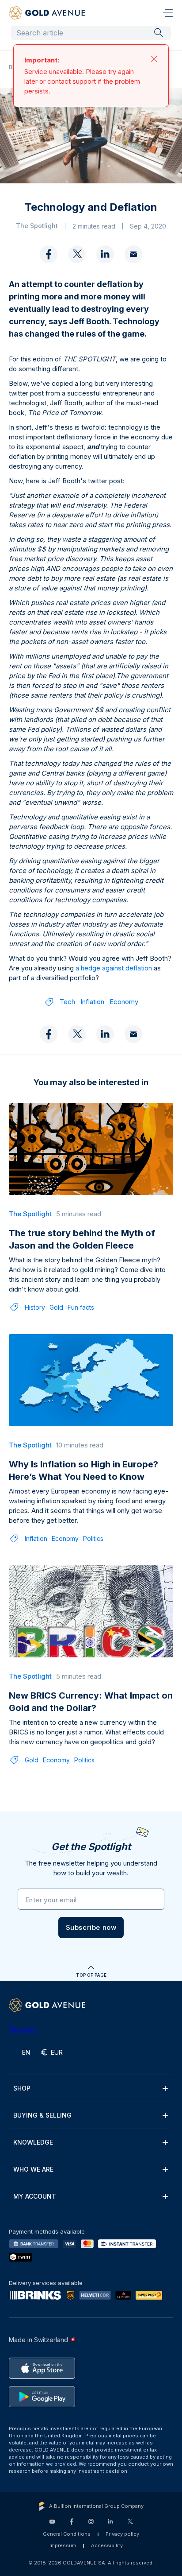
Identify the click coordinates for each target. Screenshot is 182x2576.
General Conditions (67, 2543)
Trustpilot (23, 2039)
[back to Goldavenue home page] (47, 13)
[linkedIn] (105, 264)
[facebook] (49, 264)
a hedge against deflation (114, 977)
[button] (91, 1936)
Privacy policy (122, 2543)
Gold (56, 1316)
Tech (67, 1011)
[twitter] (77, 264)
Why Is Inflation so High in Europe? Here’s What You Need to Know (83, 1479)
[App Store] (42, 2377)
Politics (93, 1547)
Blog (15, 67)
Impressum (63, 2554)
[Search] (159, 32)
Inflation (92, 1011)
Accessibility (107, 2554)
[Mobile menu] (168, 13)
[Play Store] (42, 2405)
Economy (124, 1011)
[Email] (133, 264)
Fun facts (81, 1316)
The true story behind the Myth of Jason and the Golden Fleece (82, 1248)
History (35, 1316)
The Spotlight (51, 67)
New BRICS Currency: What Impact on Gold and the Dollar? (91, 1711)
